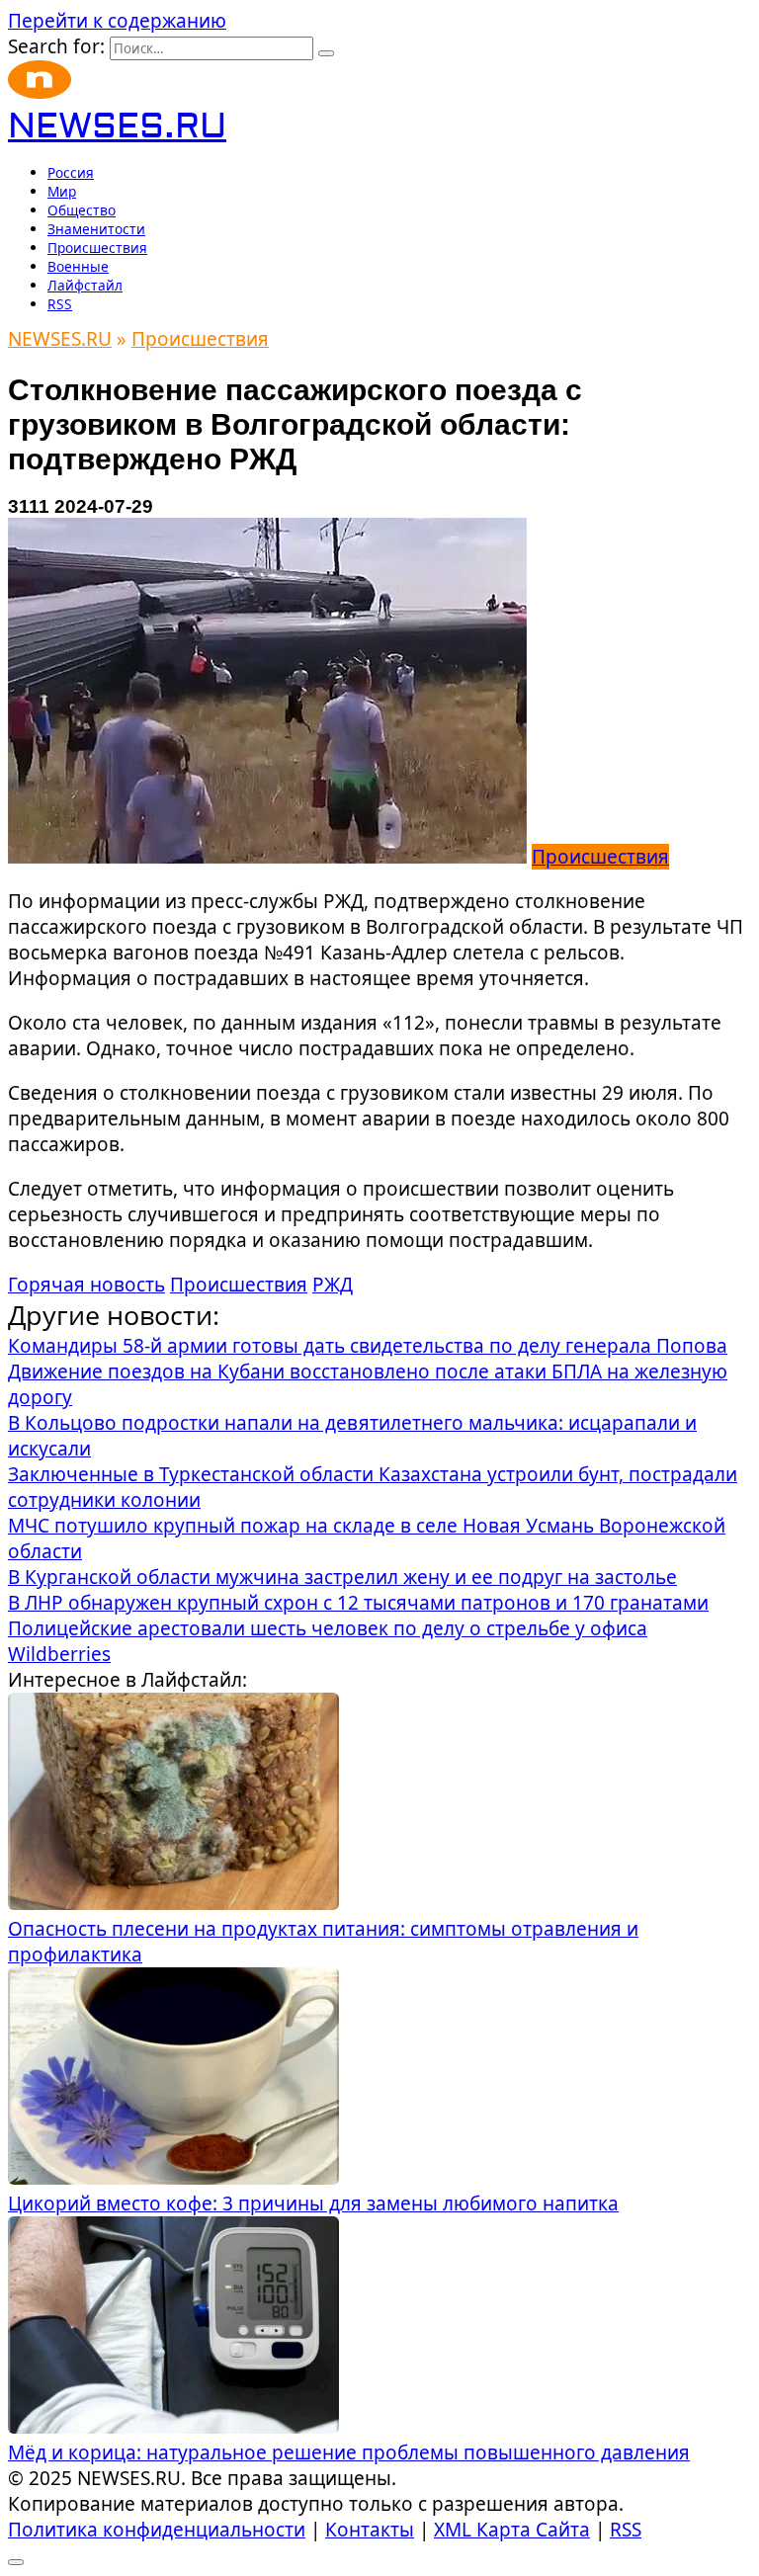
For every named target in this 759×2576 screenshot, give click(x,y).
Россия (71, 172)
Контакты (370, 2530)
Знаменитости (96, 229)
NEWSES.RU (117, 127)
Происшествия (97, 248)
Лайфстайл (85, 285)
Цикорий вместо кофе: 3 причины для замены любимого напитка (313, 2203)
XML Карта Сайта (512, 2530)
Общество (82, 210)
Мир (62, 191)
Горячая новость (86, 1285)
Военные (78, 266)
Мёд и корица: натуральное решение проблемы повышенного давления (349, 2452)
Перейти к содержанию (117, 21)
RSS (60, 304)
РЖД (333, 1285)
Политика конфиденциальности (157, 2530)
